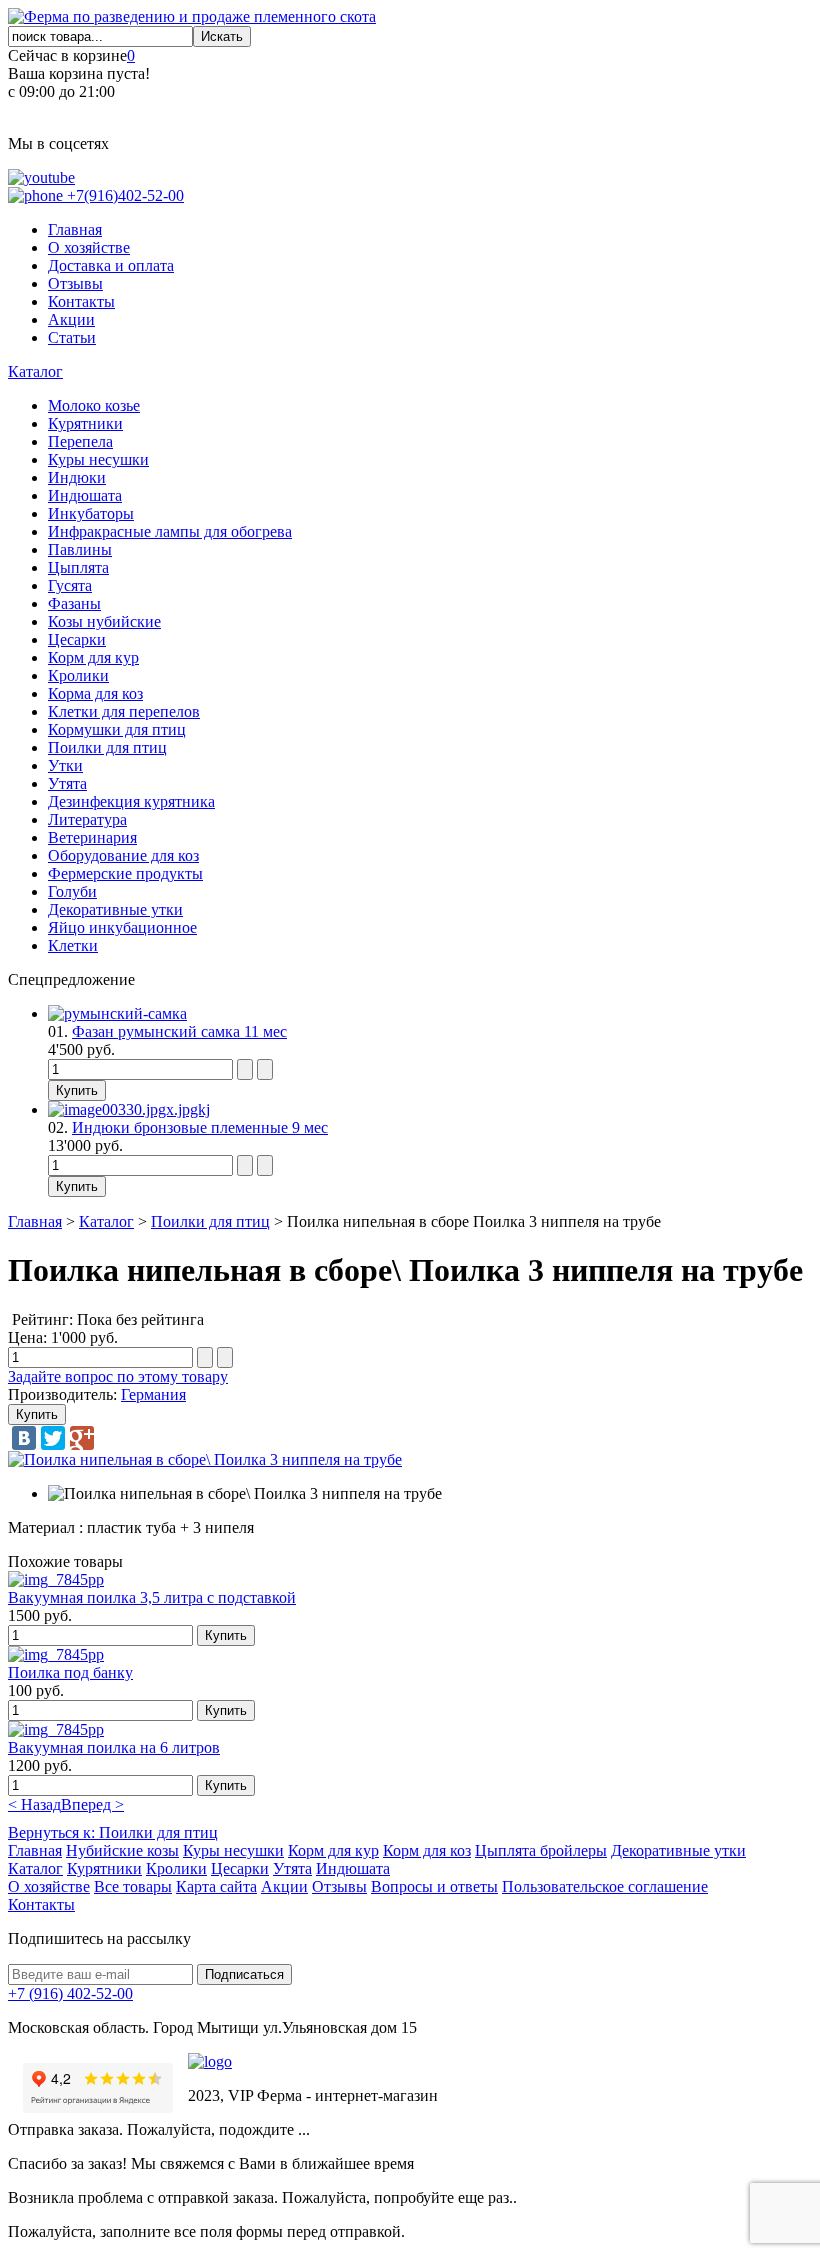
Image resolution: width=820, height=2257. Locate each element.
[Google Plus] (82, 1438)
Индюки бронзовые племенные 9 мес (200, 1127)
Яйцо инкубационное (122, 927)
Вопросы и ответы (434, 1886)
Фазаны (74, 603)
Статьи (72, 337)
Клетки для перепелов (124, 711)
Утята (67, 783)
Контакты (81, 301)
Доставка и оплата (111, 265)
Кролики (78, 675)
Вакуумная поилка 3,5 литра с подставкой (152, 1597)
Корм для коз (427, 1850)
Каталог (35, 371)
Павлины (80, 549)
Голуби (72, 891)
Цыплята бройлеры (541, 1850)
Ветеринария (92, 837)
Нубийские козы (122, 1850)
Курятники (85, 423)
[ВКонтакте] (24, 1438)
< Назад (34, 1804)
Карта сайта (216, 1886)
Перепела (80, 441)
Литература (87, 819)
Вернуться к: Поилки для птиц (113, 1832)
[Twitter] (53, 1438)
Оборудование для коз (123, 855)
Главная (75, 229)
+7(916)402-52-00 (123, 195)
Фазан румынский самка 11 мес (179, 1031)
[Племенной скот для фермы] (192, 16)
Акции (71, 319)
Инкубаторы (91, 513)
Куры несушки (98, 459)
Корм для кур (93, 657)
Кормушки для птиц (117, 729)
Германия (153, 1394)
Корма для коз (95, 693)
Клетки (73, 945)
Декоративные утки (115, 909)
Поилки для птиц (107, 747)
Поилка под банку (70, 1672)
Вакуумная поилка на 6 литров (114, 1747)
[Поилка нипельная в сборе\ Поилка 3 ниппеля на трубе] (205, 1459)
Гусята (70, 585)
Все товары (133, 1886)
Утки (65, 765)
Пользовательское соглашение (605, 1886)
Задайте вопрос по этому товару (118, 1376)
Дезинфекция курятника (131, 801)
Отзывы (75, 283)
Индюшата (85, 495)
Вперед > (92, 1804)
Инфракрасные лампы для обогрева (170, 531)
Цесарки (77, 639)
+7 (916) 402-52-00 (70, 1993)
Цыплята (78, 567)
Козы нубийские (104, 621)
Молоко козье (94, 405)
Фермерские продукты (125, 873)
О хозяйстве (89, 247)
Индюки (77, 477)
